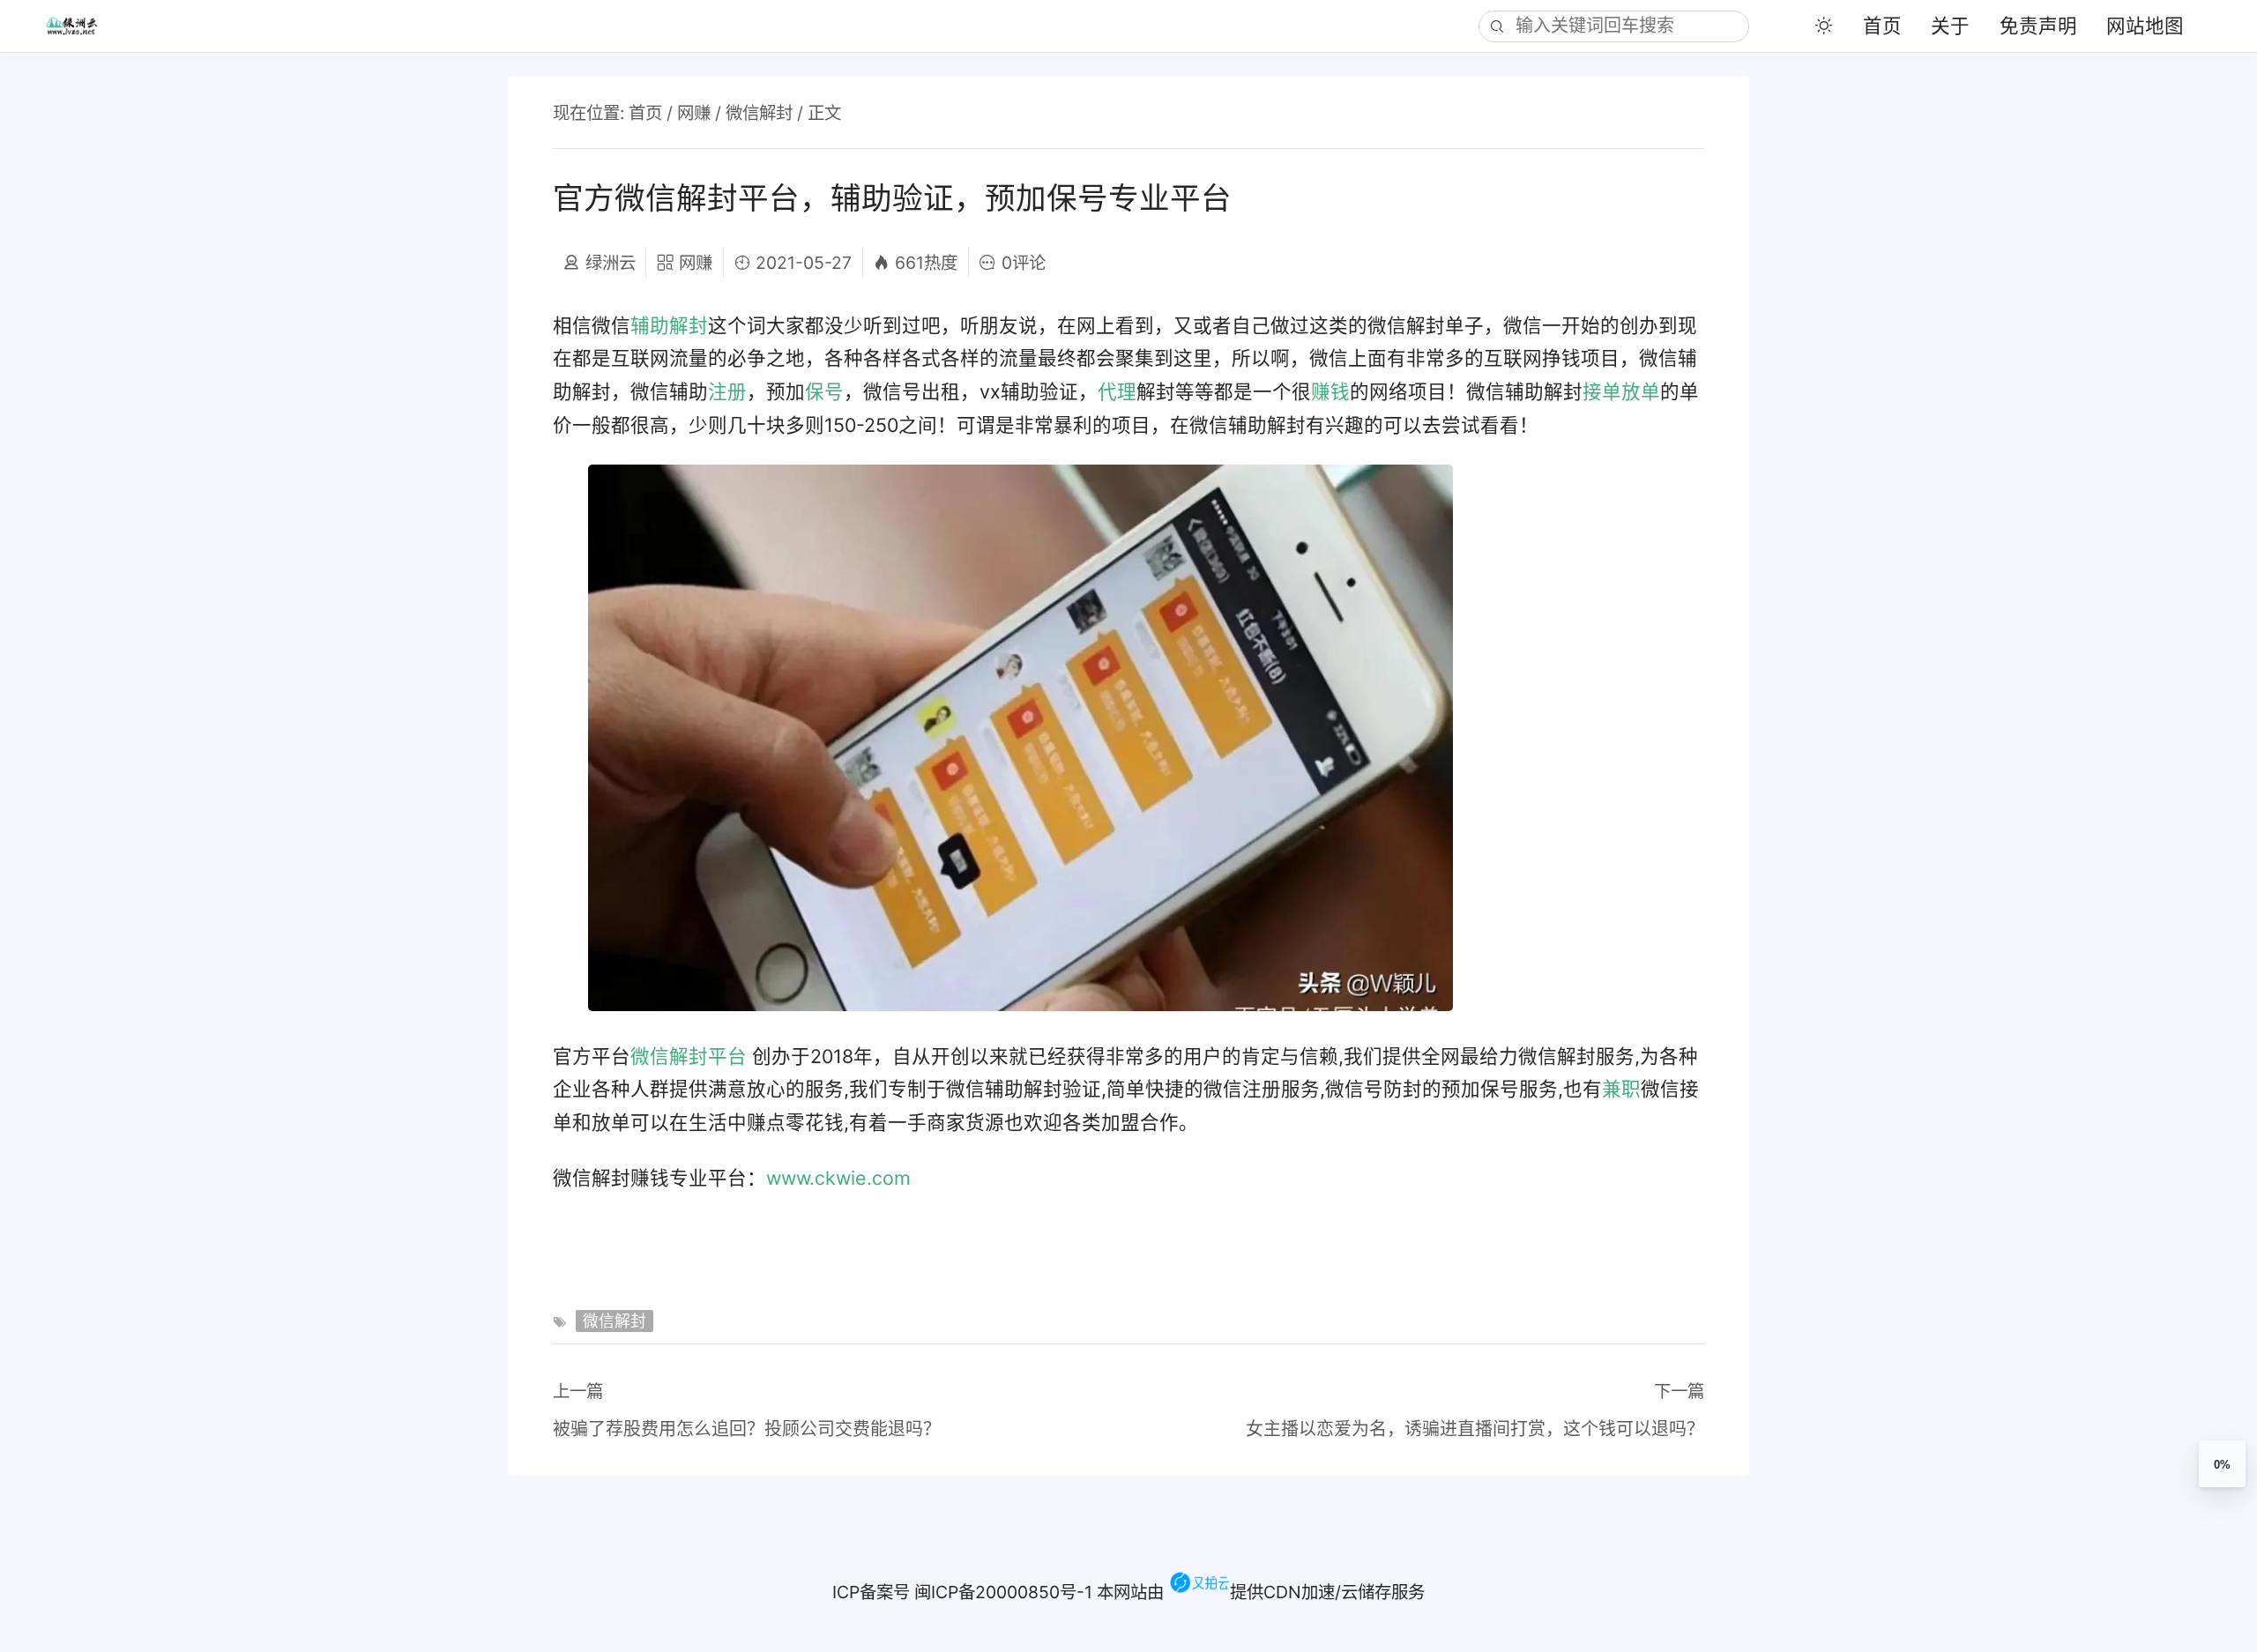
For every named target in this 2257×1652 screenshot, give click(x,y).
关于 (1950, 26)
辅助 (650, 325)
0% (2222, 1465)
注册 (727, 391)
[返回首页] (82, 26)
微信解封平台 (689, 1056)
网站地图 (2145, 26)
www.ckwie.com (838, 1178)
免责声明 (2038, 26)
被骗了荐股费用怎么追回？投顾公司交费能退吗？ (747, 1429)
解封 (689, 325)
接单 (1602, 391)
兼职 (1621, 1089)
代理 (1117, 391)
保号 (824, 391)
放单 (1641, 391)
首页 (1882, 26)
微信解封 (759, 113)
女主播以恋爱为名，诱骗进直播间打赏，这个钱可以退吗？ (1475, 1429)
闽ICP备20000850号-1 (1003, 1592)
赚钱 (1330, 391)
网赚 (694, 113)
